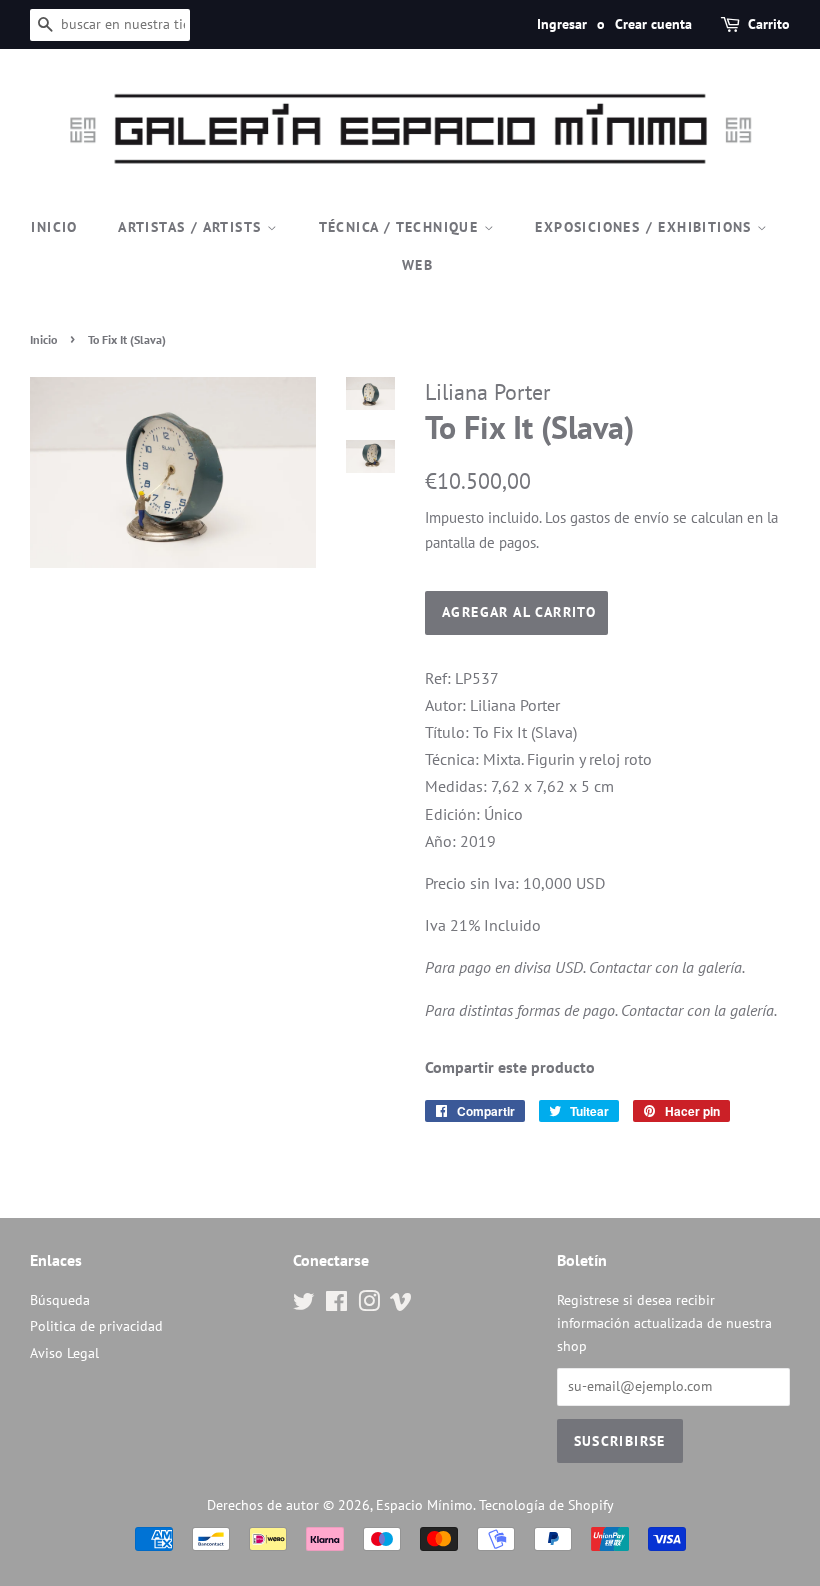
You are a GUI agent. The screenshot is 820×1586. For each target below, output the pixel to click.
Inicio (54, 227)
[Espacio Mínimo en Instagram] (369, 1305)
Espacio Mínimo (424, 1505)
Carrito (769, 24)
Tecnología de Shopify (546, 1505)
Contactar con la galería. (667, 967)
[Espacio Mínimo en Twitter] (304, 1305)
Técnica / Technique (401, 227)
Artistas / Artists (192, 227)
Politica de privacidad (96, 1326)
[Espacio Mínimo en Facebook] (336, 1305)
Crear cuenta (653, 24)
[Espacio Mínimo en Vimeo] (401, 1305)
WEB (417, 265)
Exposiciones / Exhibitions (646, 227)
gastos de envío (619, 517)
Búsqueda (60, 1300)
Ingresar (562, 24)
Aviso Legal (64, 1353)
